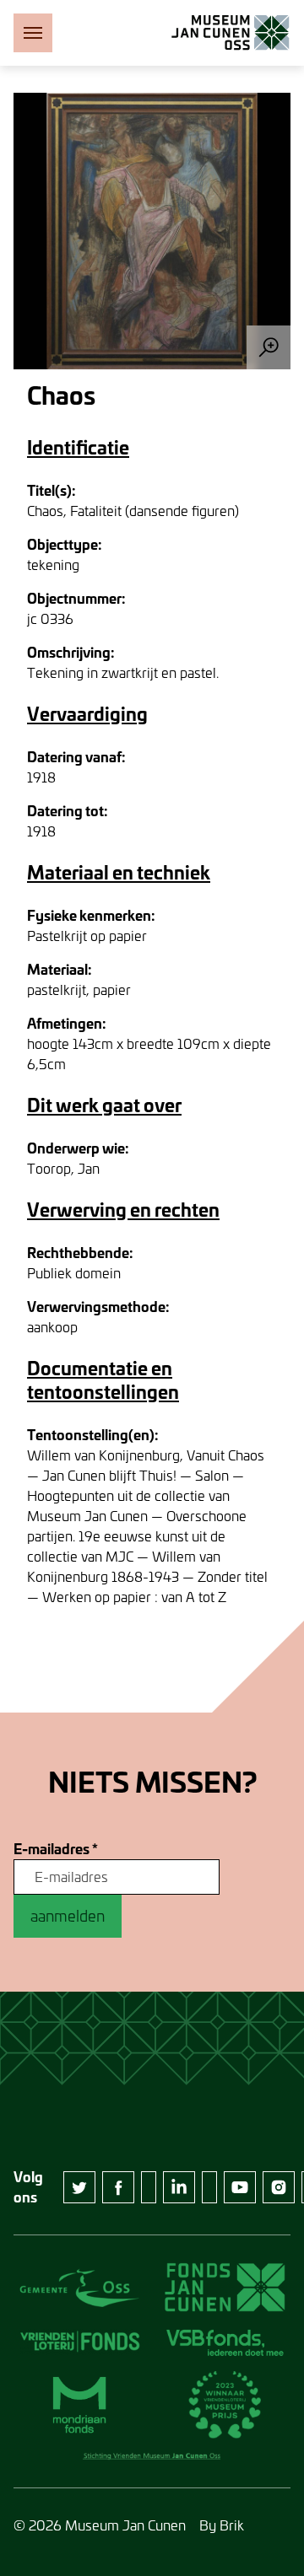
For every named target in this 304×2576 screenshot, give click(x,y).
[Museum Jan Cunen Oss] (231, 33)
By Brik (222, 2525)
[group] (152, 231)
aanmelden (68, 1916)
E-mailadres (56, 1849)
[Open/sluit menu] (33, 33)
